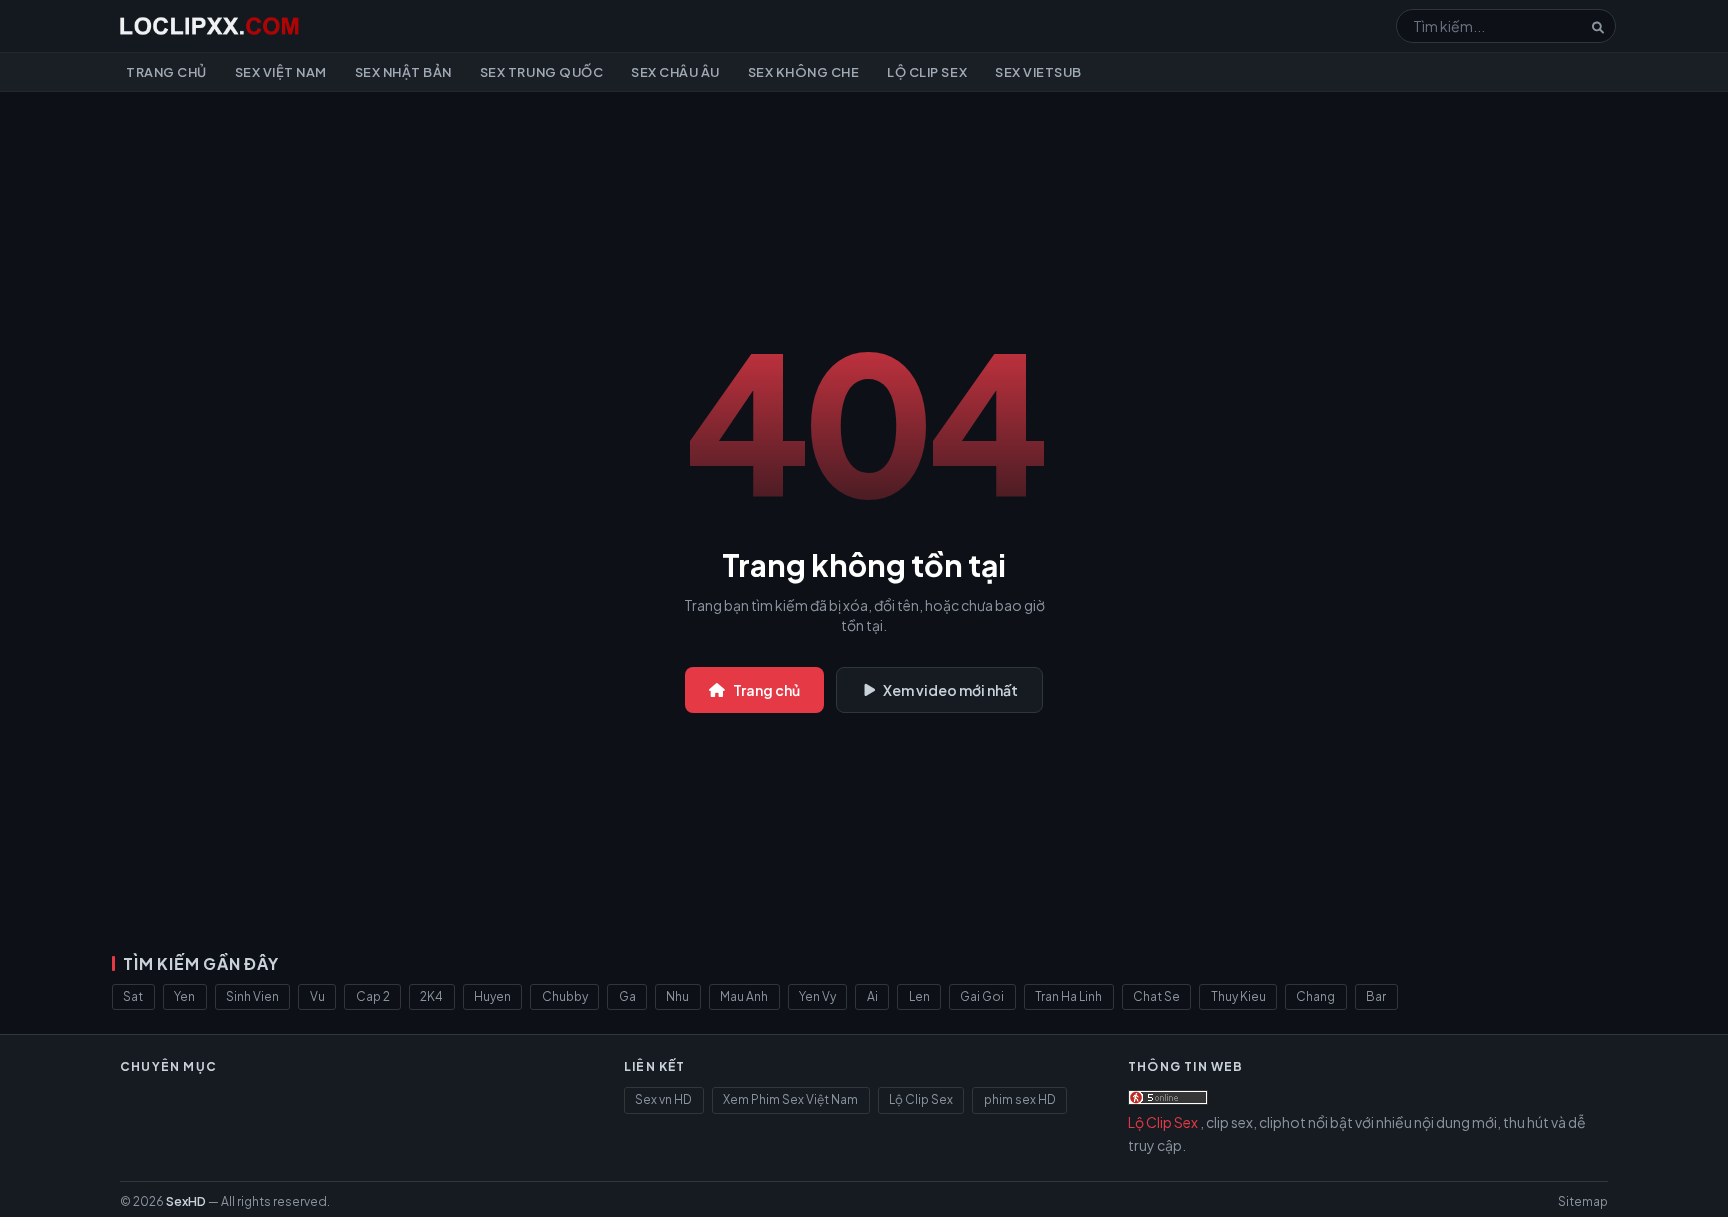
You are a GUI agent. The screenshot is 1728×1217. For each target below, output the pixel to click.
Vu (317, 996)
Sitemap (1583, 1201)
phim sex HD (1020, 1099)
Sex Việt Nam (281, 72)
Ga (627, 996)
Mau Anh (744, 996)
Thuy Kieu (1238, 996)
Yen (184, 996)
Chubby (565, 996)
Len (919, 996)
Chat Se (1156, 996)
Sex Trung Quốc (541, 72)
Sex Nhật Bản (403, 72)
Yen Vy (817, 996)
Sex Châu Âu (675, 72)
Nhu (677, 996)
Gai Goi (982, 996)
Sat (133, 996)
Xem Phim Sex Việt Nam (790, 1099)
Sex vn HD (663, 1099)
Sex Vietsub (1038, 72)
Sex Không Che (804, 72)
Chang (1315, 996)
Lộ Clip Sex (927, 72)
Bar (1376, 996)
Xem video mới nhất (950, 690)
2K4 (431, 996)
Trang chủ (166, 72)
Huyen (492, 996)
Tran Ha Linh (1068, 996)
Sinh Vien (252, 996)
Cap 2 (373, 996)
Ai (872, 996)
